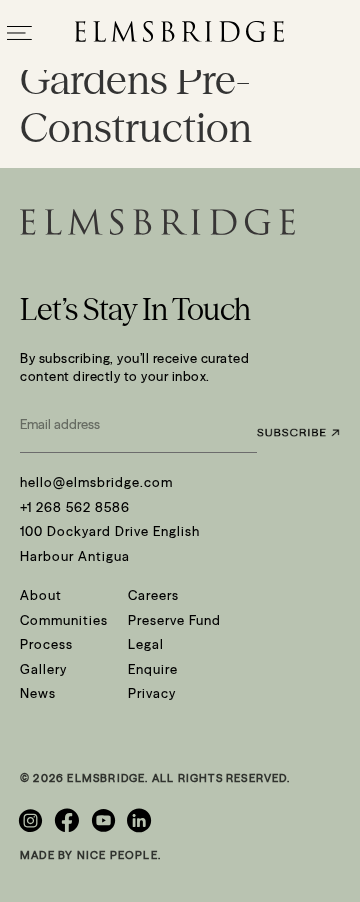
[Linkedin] (142, 820)
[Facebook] (69, 820)
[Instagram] (33, 820)
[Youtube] (106, 820)
